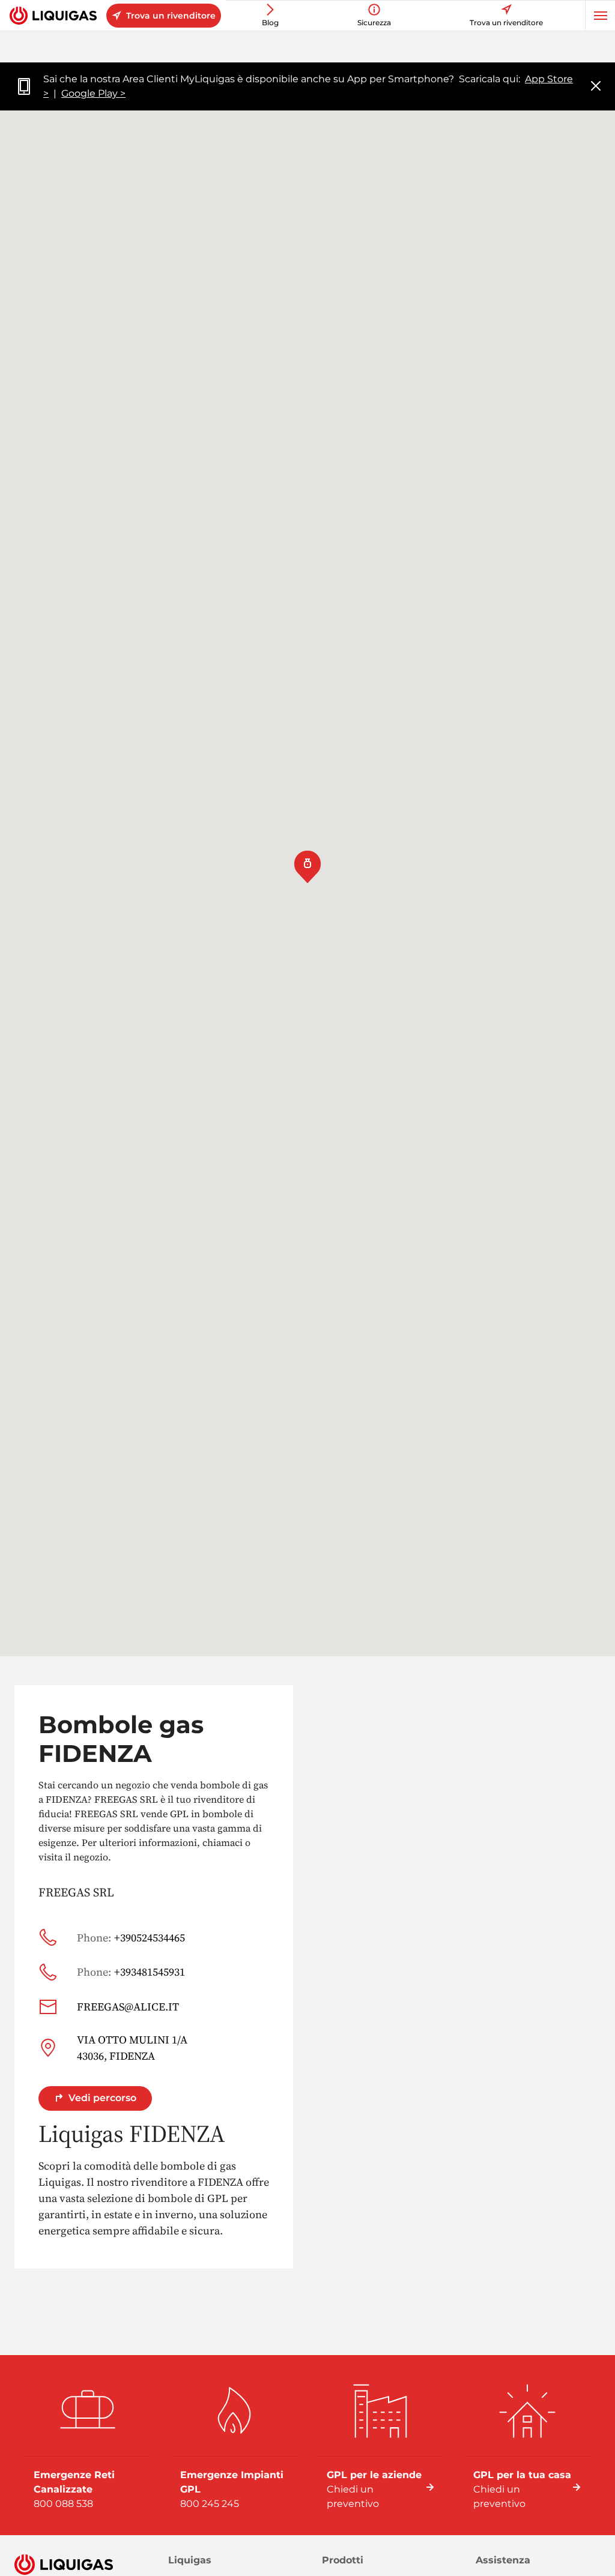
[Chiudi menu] (596, 87)
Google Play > (93, 93)
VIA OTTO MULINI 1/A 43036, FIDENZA (132, 2048)
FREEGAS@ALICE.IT (128, 2007)
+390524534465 (131, 1938)
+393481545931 (131, 1972)
